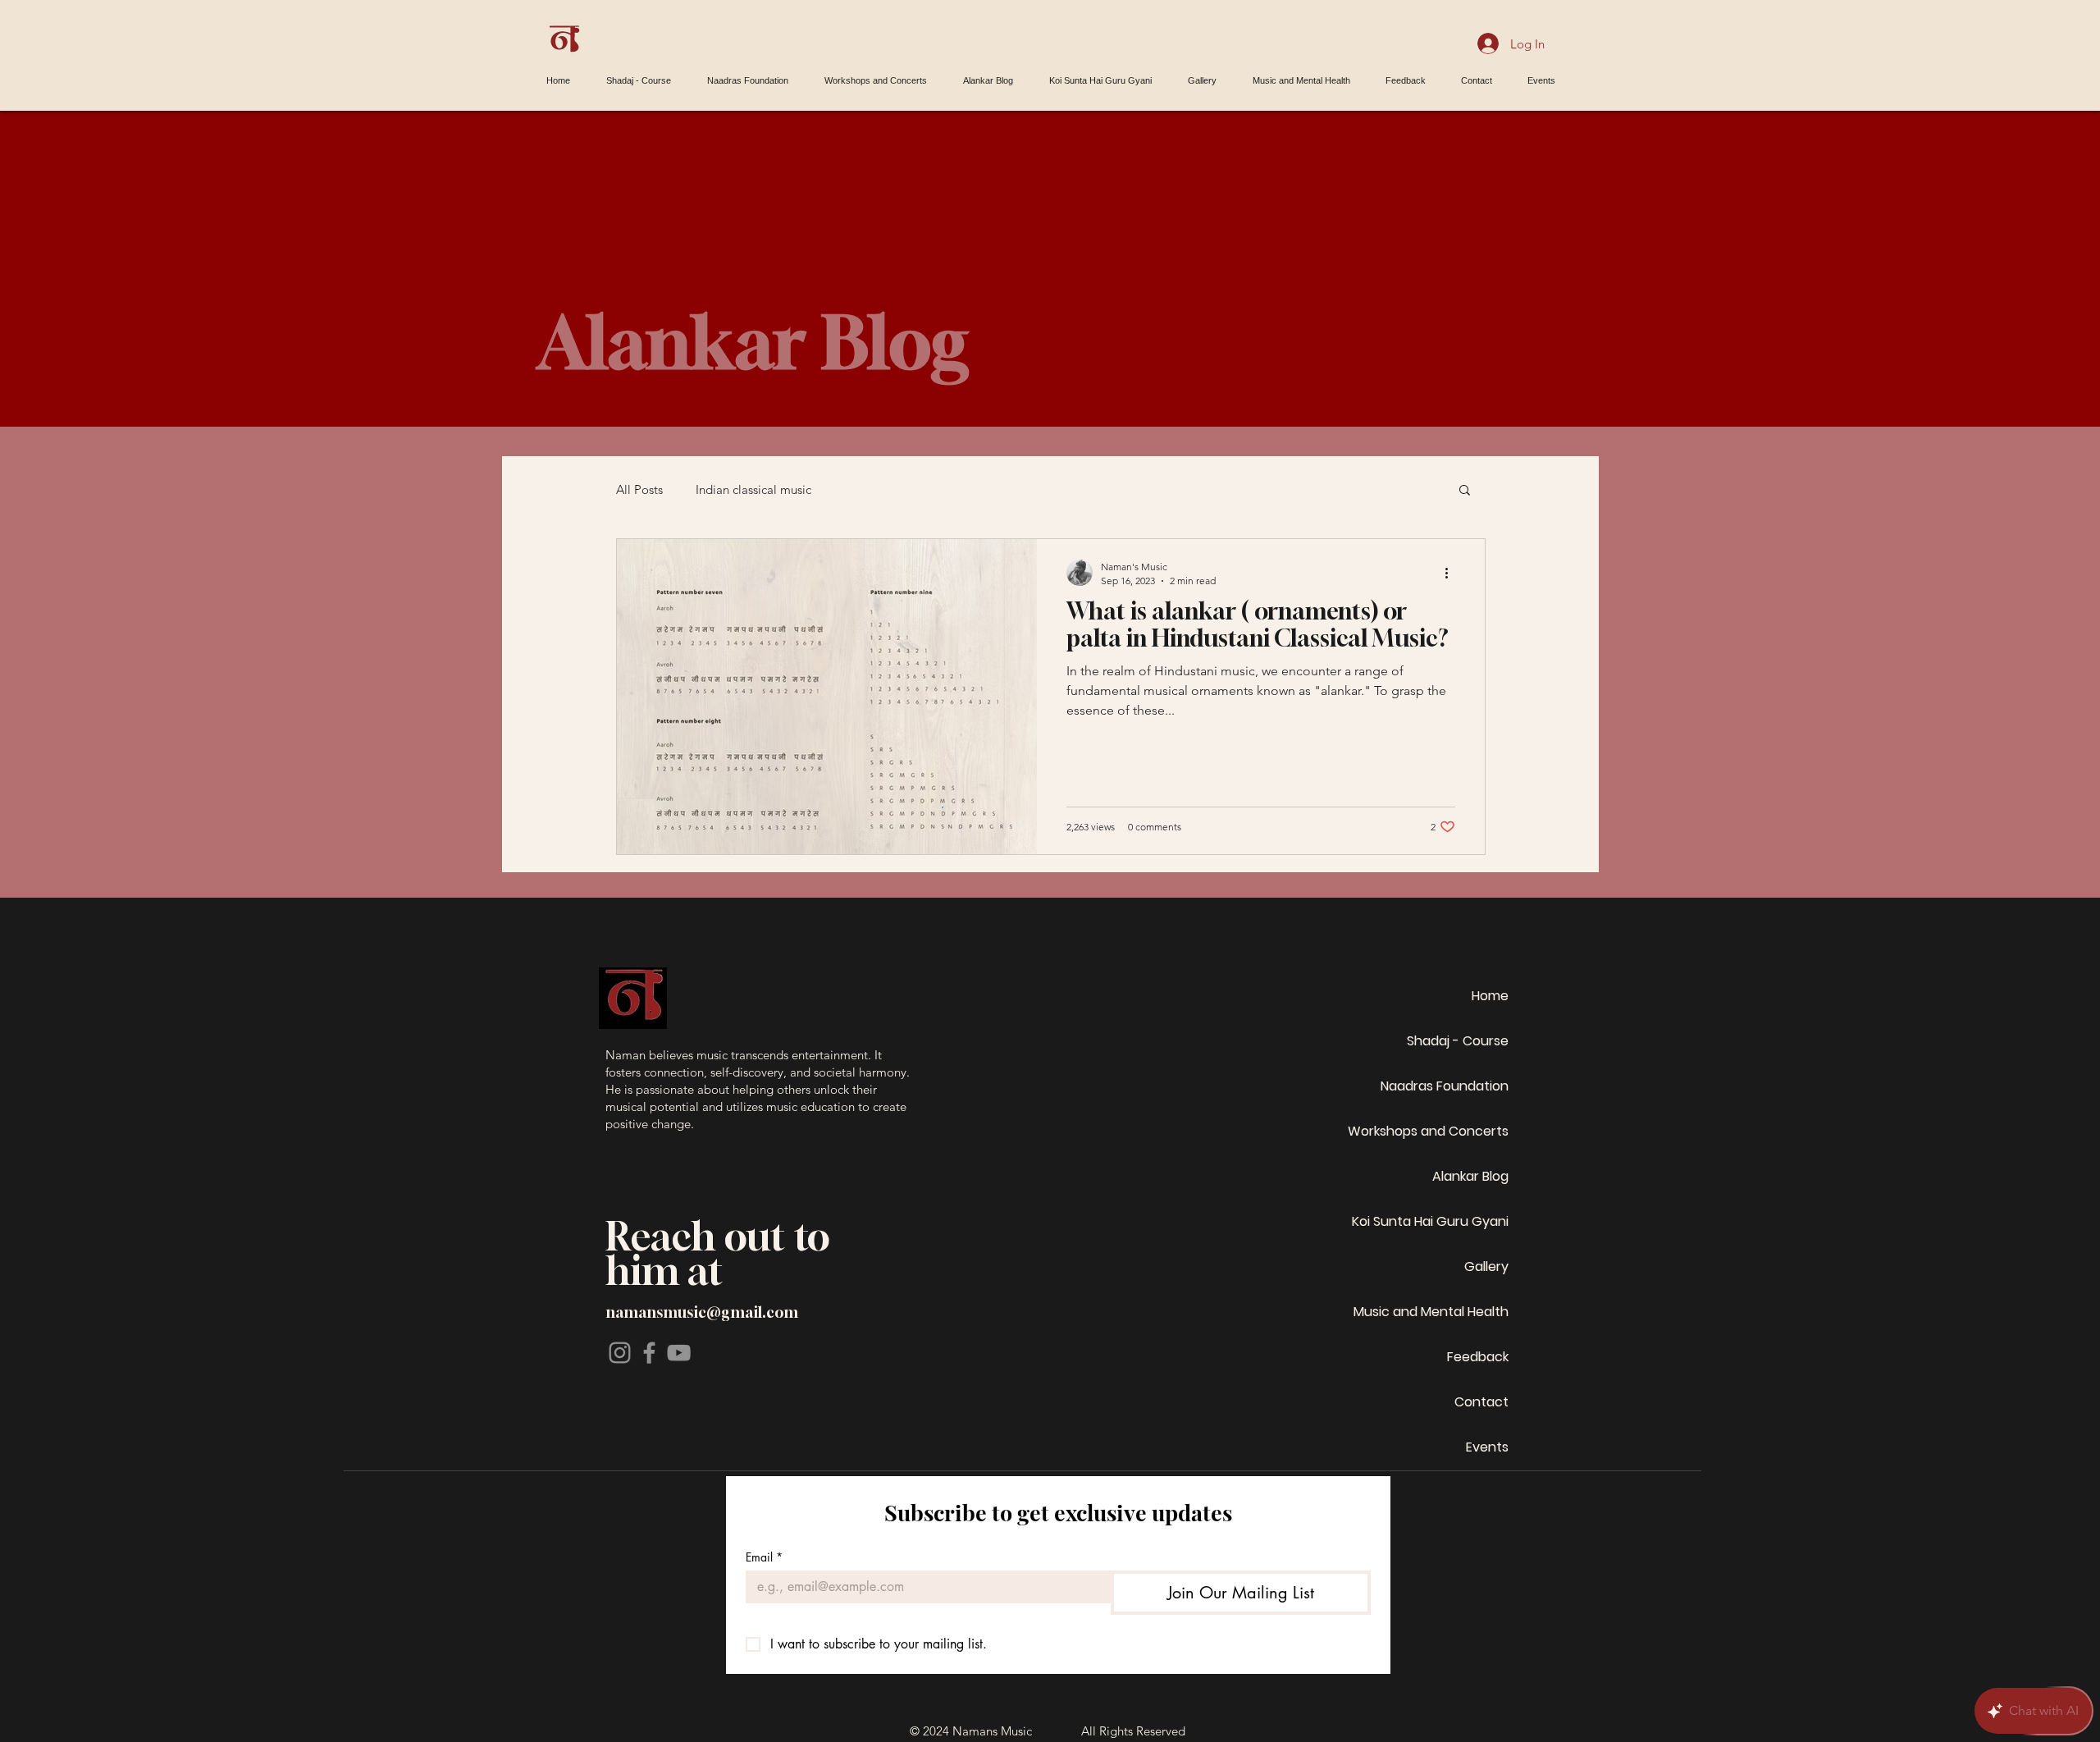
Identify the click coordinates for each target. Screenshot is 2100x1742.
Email (764, 1557)
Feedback (1478, 1357)
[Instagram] (620, 1353)
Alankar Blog (1470, 1176)
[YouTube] (679, 1353)
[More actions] (1453, 573)
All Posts (639, 489)
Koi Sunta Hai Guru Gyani (1430, 1221)
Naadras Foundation (1445, 1086)
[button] (1465, 491)
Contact (1481, 1402)
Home (1490, 996)
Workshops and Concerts (1428, 1131)
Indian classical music (753, 489)
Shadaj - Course (1458, 1041)
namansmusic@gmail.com (702, 1312)
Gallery (1486, 1266)
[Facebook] (649, 1353)
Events (1487, 1447)
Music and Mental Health (1431, 1312)
